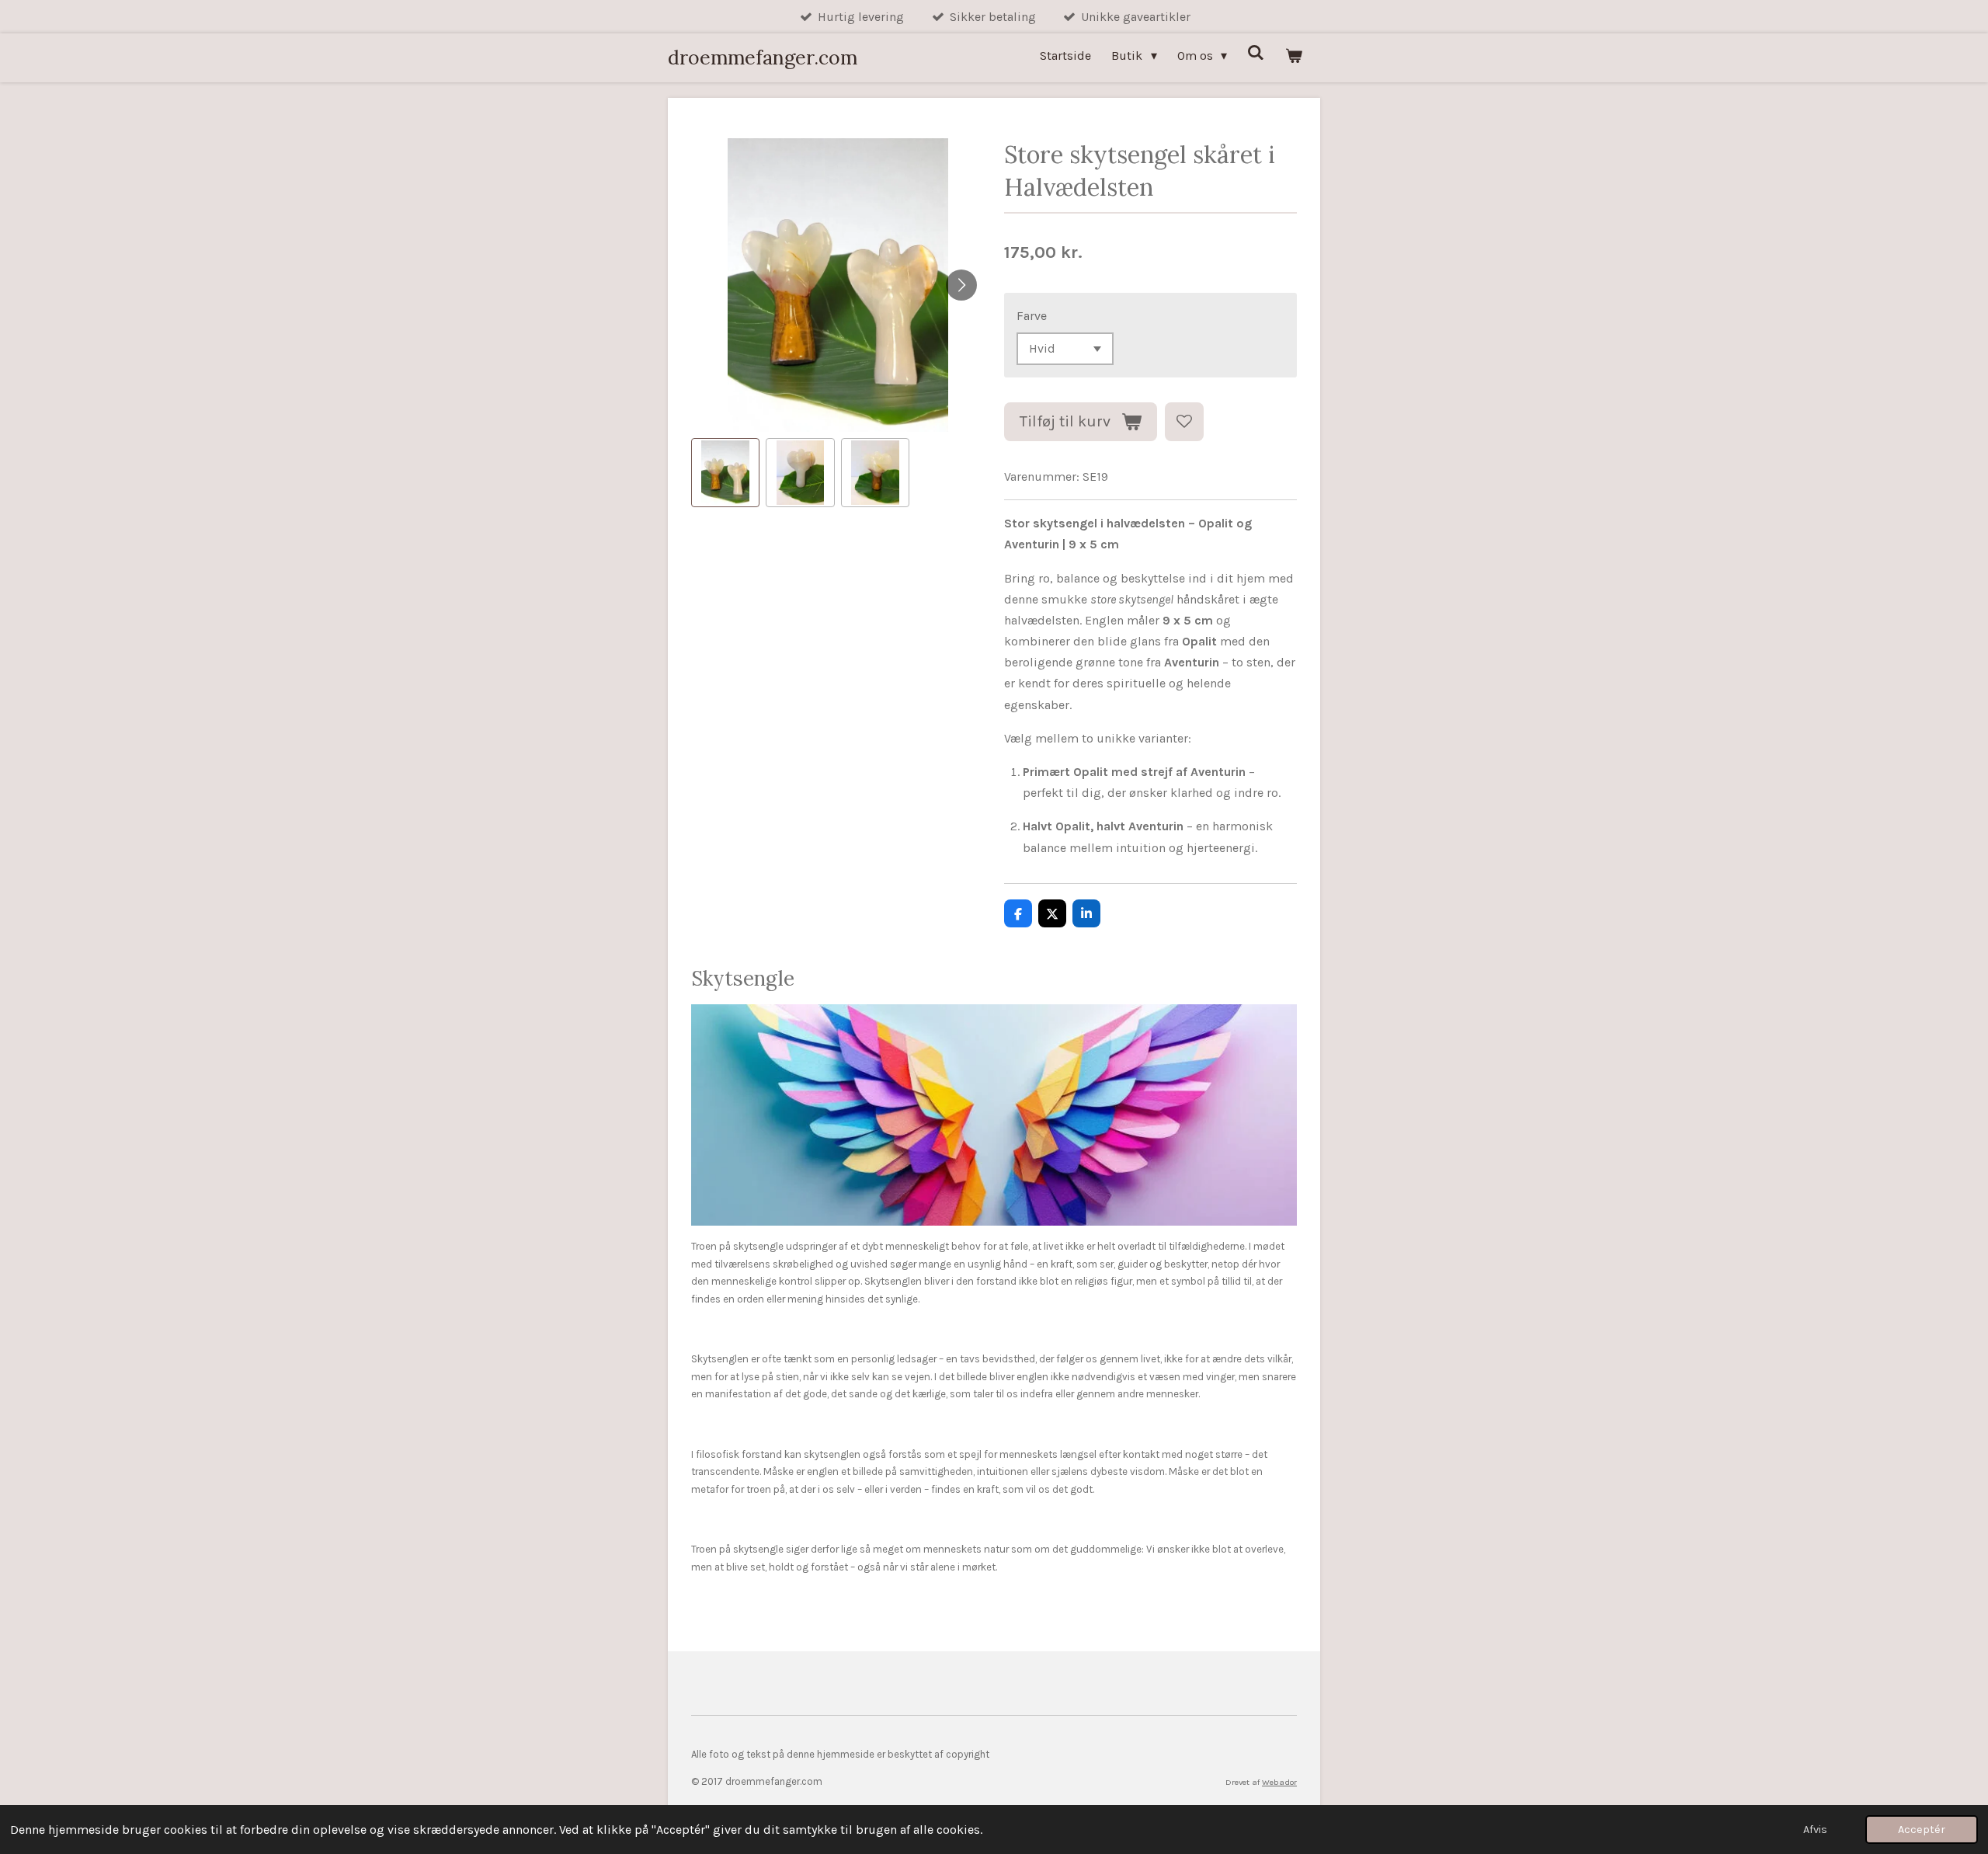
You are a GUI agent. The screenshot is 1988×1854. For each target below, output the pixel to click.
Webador (1279, 1782)
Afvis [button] (1815, 1830)
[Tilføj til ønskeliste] (1184, 422)
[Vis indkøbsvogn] (1294, 56)
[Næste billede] (961, 285)
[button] (725, 472)
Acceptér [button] (1922, 1830)
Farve (1032, 316)
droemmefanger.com (763, 57)
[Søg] (1256, 52)
